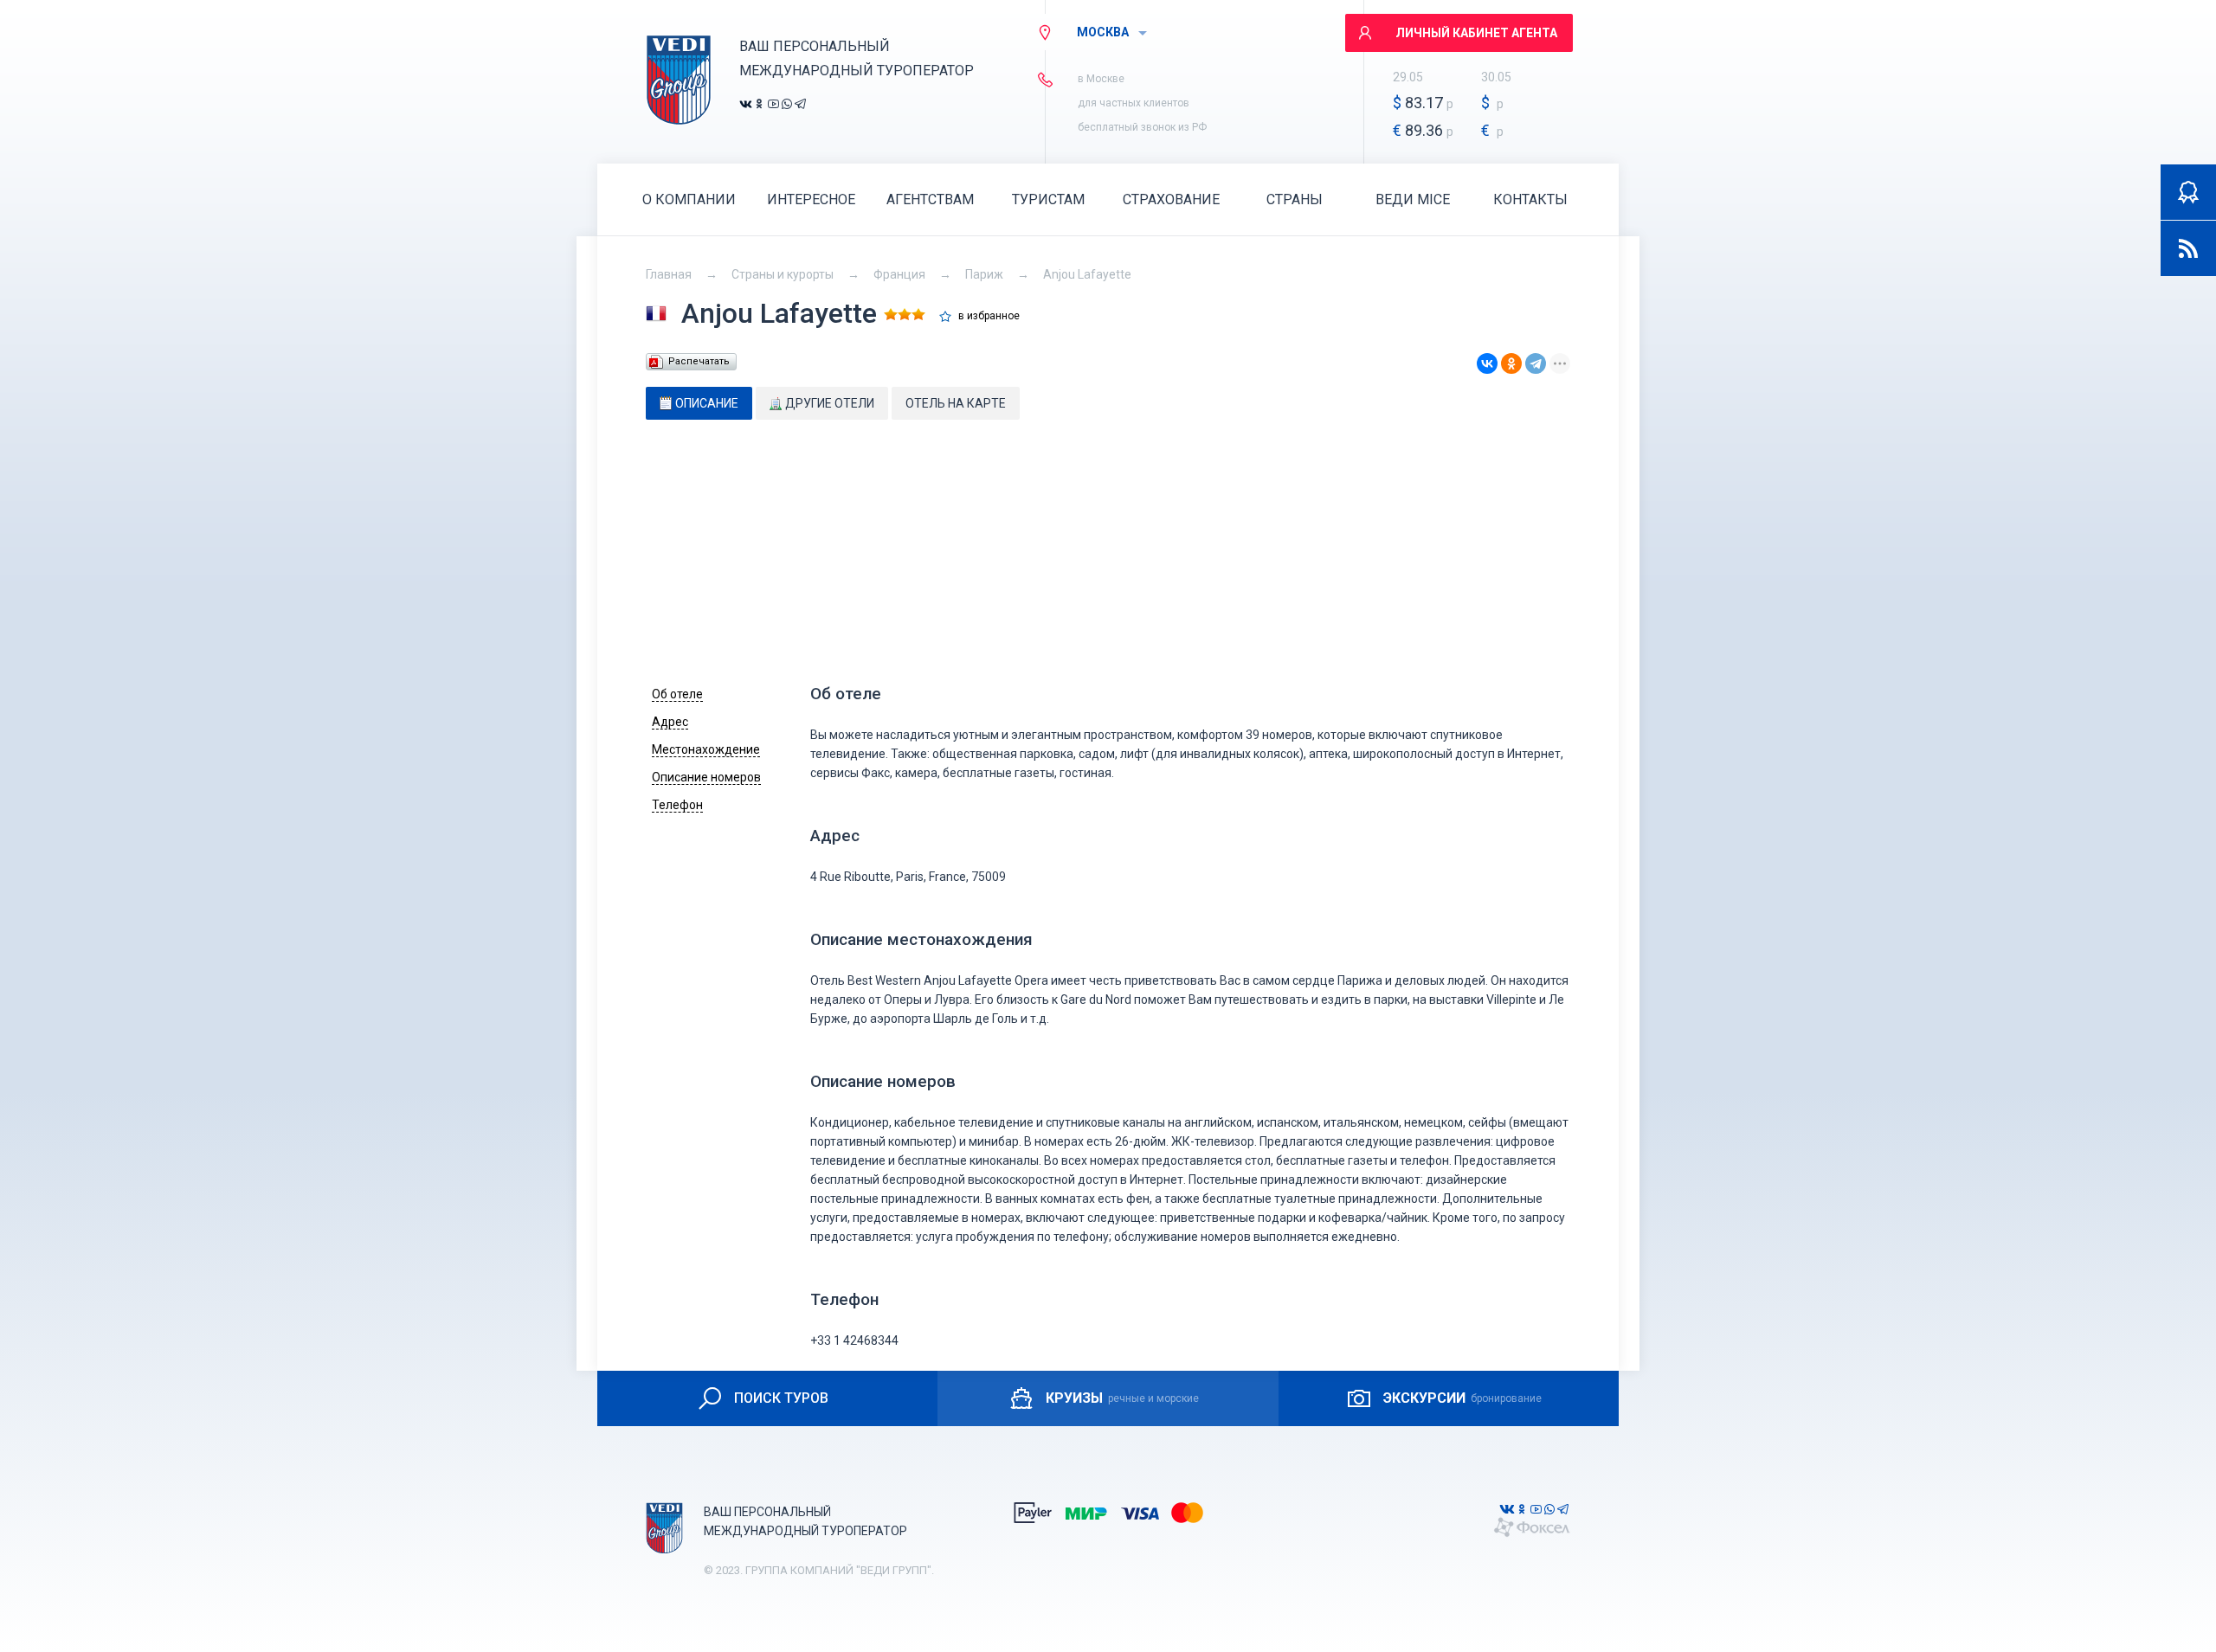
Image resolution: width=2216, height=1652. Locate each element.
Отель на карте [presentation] (956, 403)
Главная (669, 274)
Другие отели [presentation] (830, 403)
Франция (899, 274)
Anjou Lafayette (1087, 274)
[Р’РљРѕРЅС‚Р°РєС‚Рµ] (1487, 363)
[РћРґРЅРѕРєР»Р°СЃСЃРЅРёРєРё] (1511, 363)
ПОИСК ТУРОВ (781, 1398)
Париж (984, 274)
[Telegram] (1536, 363)
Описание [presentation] (707, 403)
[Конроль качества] (2188, 192)
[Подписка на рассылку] (2188, 248)
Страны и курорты (783, 274)
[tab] (699, 403)
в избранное (989, 316)
